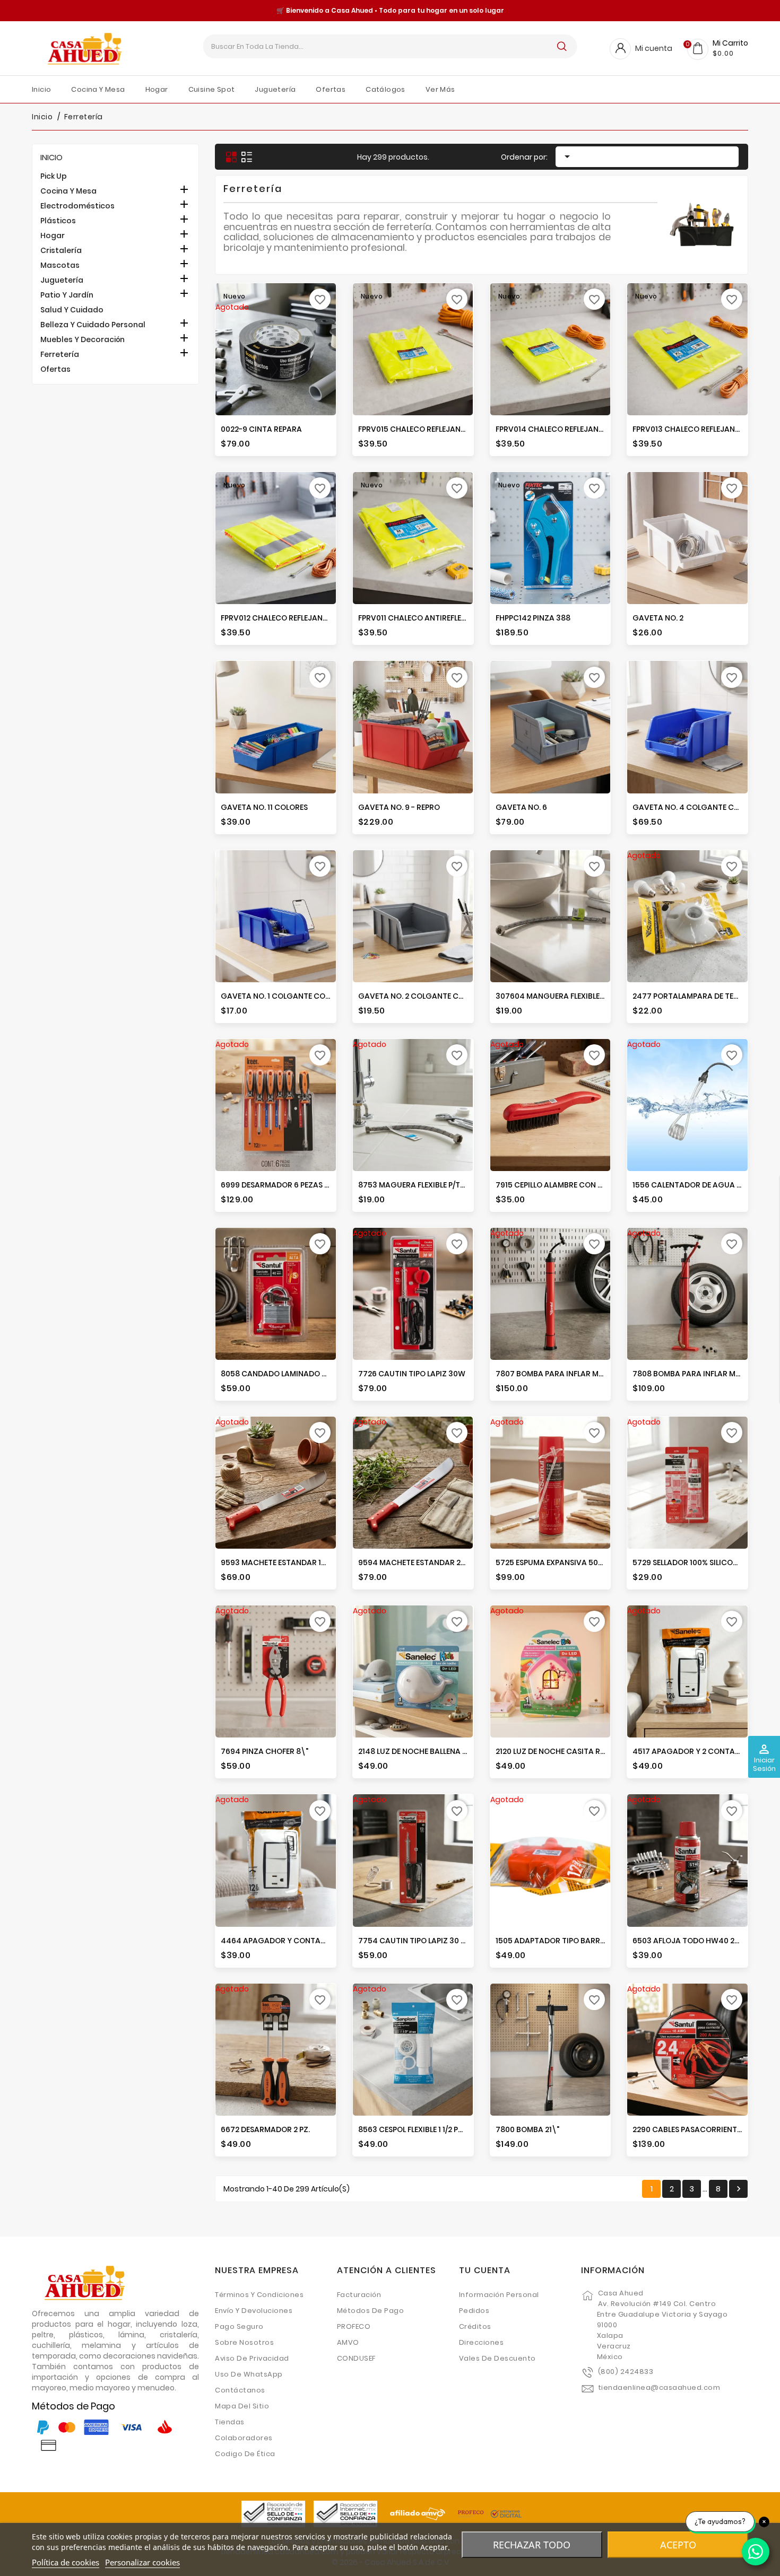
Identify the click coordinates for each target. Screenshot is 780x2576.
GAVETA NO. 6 (521, 807)
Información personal (499, 2295)
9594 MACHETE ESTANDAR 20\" (415, 1562)
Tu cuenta (485, 2270)
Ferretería (60, 354)
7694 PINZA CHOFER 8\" (265, 1751)
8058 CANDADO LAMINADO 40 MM (283, 1374)
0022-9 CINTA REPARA (261, 429)
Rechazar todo (532, 2545)
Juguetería (62, 280)
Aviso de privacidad (252, 2358)
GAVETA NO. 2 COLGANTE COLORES (422, 996)
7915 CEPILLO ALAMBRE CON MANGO (561, 1185)
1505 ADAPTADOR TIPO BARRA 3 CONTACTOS (578, 1941)
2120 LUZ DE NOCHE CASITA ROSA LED (562, 1751)
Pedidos (474, 2311)
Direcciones (482, 2342)
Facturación (359, 2295)
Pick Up (54, 176)
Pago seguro (239, 2326)
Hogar (53, 235)
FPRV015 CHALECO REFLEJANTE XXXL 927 (431, 429)
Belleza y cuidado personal (93, 325)
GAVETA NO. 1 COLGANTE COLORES (284, 996)
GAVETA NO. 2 (658, 618)
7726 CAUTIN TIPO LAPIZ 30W (412, 1374)
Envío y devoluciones (254, 2311)
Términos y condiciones (259, 2295)
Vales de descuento (497, 2358)
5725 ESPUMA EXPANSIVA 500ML (554, 1562)
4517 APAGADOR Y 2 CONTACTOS (694, 1751)
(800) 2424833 (626, 2372)
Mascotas (60, 265)
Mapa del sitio (242, 2406)
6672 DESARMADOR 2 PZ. (265, 2129)
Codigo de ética (245, 2454)
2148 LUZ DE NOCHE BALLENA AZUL (419, 1751)
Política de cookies (66, 2562)
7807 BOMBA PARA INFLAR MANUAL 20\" (568, 1374)
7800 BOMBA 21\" (527, 2129)
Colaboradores (244, 2438)
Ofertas (55, 369)
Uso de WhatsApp (249, 2374)
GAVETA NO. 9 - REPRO (399, 807)
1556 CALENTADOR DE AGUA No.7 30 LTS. (706, 1185)
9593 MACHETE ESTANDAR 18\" (277, 1562)
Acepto (678, 2545)
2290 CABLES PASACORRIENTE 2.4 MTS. (702, 2129)
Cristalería (61, 250)
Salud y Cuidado (72, 310)
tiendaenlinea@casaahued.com (659, 2387)
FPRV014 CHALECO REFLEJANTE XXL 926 (566, 429)
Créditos (475, 2326)
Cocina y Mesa (68, 191)
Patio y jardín (67, 295)
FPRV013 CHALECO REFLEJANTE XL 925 (700, 429)
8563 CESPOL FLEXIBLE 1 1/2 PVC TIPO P (426, 2129)
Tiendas (230, 2422)
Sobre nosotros (244, 2342)
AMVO (348, 2342)
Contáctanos (240, 2390)
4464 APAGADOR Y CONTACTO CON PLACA (301, 1941)
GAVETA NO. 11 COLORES (264, 807)
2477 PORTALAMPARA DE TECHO (691, 996)
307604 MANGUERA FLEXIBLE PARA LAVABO (574, 996)
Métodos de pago (371, 2311)
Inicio (51, 157)
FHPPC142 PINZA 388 (533, 618)
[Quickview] (317, 413)
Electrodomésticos (77, 206)
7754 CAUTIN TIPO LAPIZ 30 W (413, 1941)
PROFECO (354, 2326)
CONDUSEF (356, 2358)
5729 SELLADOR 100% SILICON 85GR (696, 1562)
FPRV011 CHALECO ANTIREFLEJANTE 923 (429, 618)
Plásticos (58, 221)
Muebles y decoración (83, 339)
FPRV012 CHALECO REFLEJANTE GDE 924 (292, 618)
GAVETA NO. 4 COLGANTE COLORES (697, 807)
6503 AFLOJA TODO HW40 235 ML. (695, 1941)
